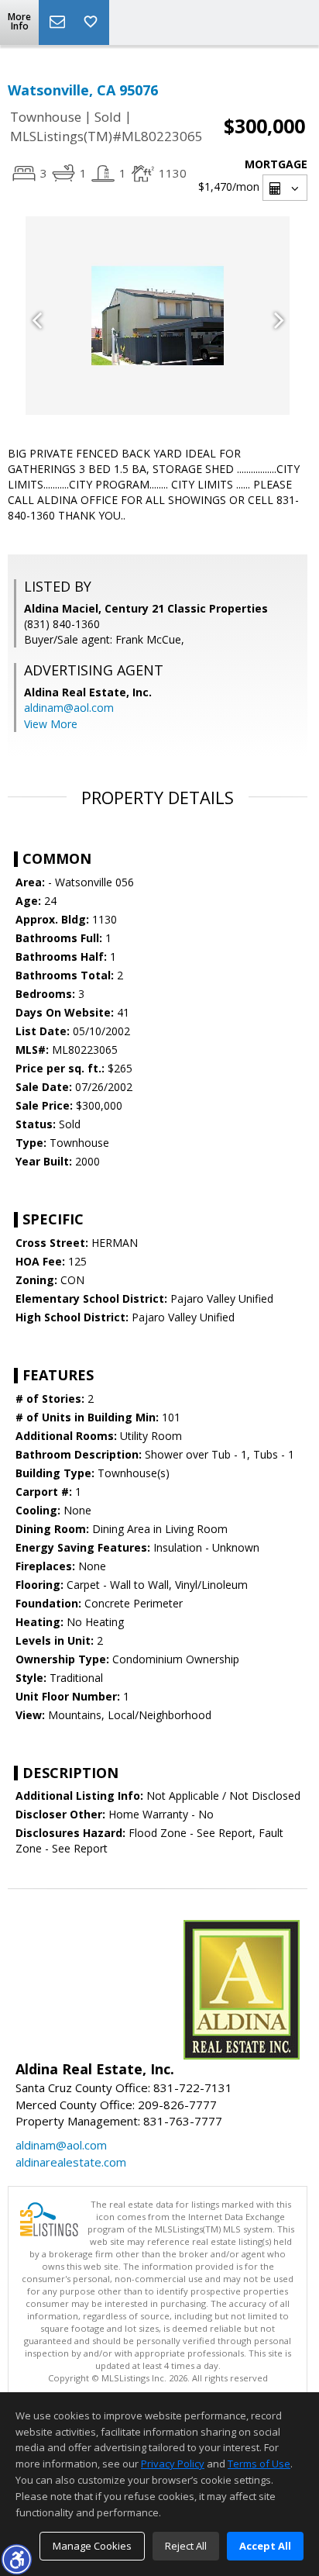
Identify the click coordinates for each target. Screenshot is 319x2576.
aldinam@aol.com (69, 708)
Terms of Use (259, 2464)
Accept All (265, 2546)
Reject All (186, 2546)
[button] (16, 2559)
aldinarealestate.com (71, 2162)
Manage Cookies (92, 2546)
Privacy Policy (173, 2464)
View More (51, 724)
